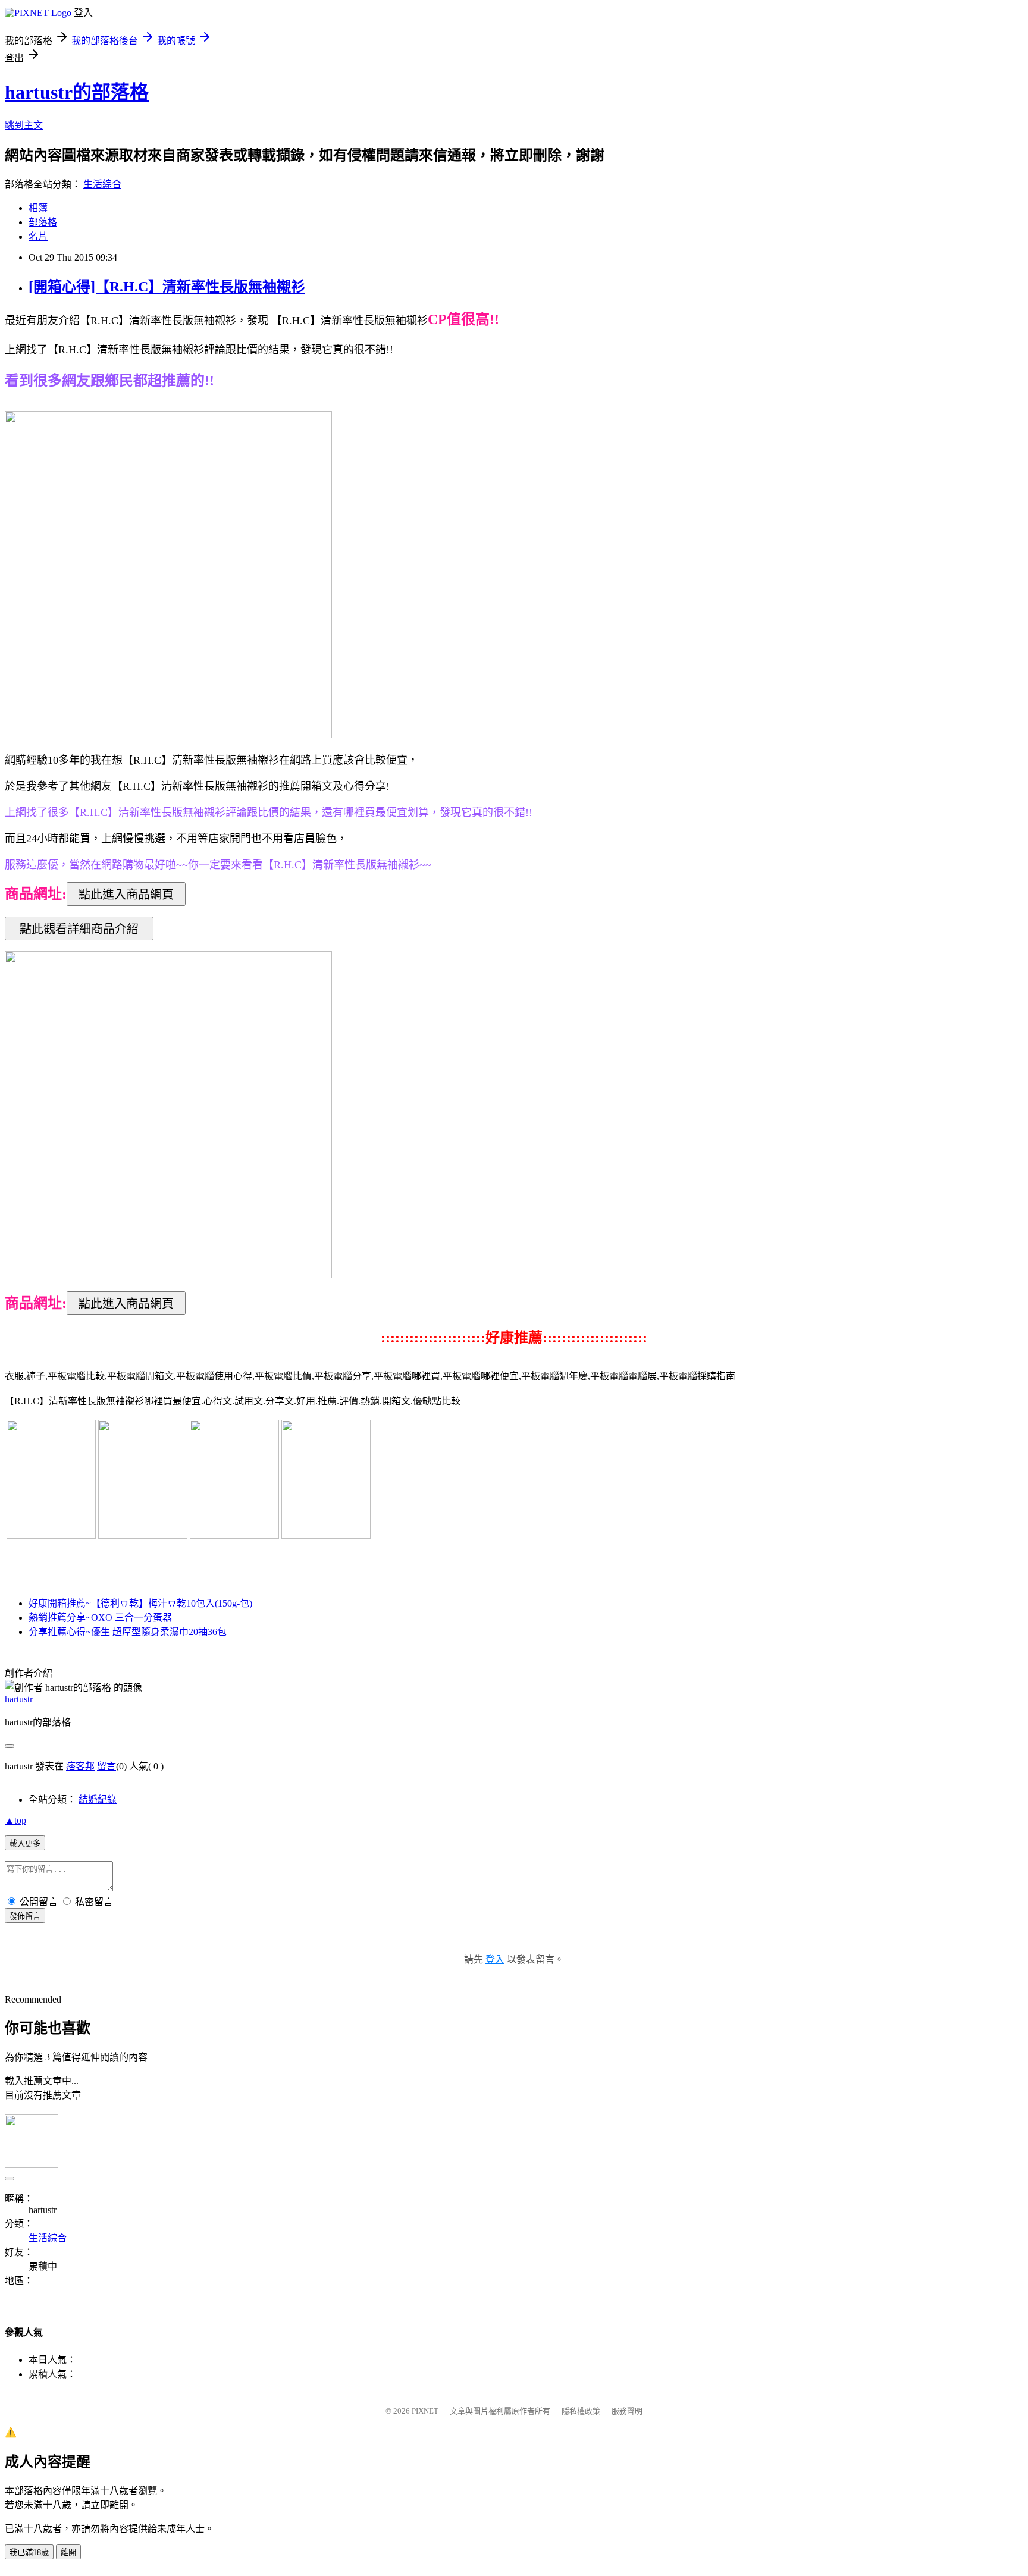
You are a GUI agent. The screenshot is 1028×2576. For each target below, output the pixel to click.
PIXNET (425, 2411)
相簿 (38, 208)
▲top (15, 1820)
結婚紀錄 (98, 1800)
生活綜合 (102, 184)
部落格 (43, 222)
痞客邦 (80, 1766)
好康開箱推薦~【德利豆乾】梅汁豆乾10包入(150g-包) (140, 1603)
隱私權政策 (581, 2411)
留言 (106, 1766)
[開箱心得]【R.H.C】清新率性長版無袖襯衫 (167, 287)
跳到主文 (24, 125)
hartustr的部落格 (77, 92)
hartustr (19, 1699)
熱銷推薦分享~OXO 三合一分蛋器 (100, 1618)
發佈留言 (25, 1916)
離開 (68, 2553)
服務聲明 (627, 2411)
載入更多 (25, 1844)
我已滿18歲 (29, 2553)
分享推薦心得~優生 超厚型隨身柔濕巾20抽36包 (128, 1632)
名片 (38, 236)
